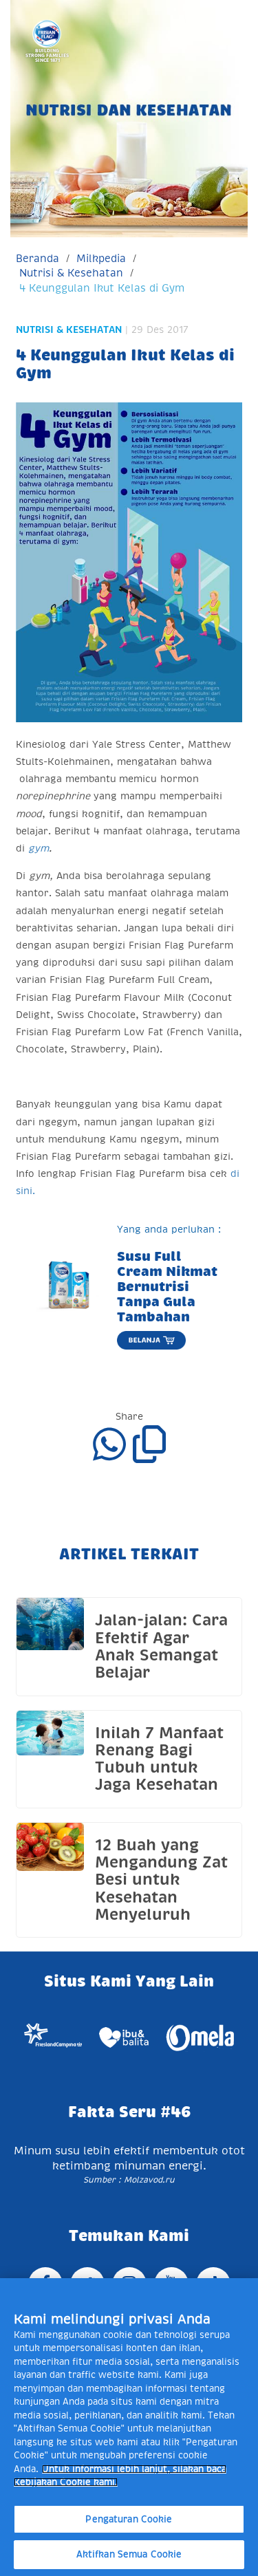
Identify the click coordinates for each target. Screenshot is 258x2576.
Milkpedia (101, 258)
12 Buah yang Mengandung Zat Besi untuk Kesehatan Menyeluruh (161, 1880)
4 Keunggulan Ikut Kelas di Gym (102, 288)
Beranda (37, 258)
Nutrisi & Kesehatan (71, 273)
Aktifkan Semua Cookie (129, 2554)
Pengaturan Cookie (129, 2519)
